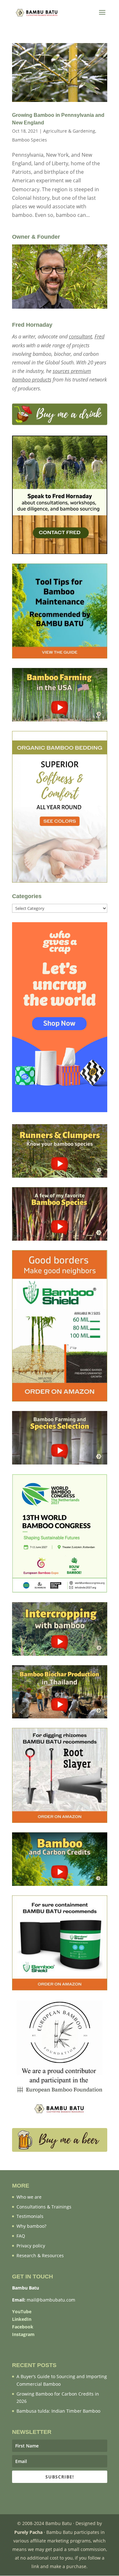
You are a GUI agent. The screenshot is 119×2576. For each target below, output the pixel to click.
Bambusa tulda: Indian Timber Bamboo (58, 2411)
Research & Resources (40, 2255)
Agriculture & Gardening (69, 131)
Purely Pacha (28, 2532)
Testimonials (30, 2216)
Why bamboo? (31, 2226)
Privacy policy (31, 2246)
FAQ (21, 2236)
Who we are (29, 2197)
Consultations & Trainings (44, 2207)
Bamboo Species (30, 140)
